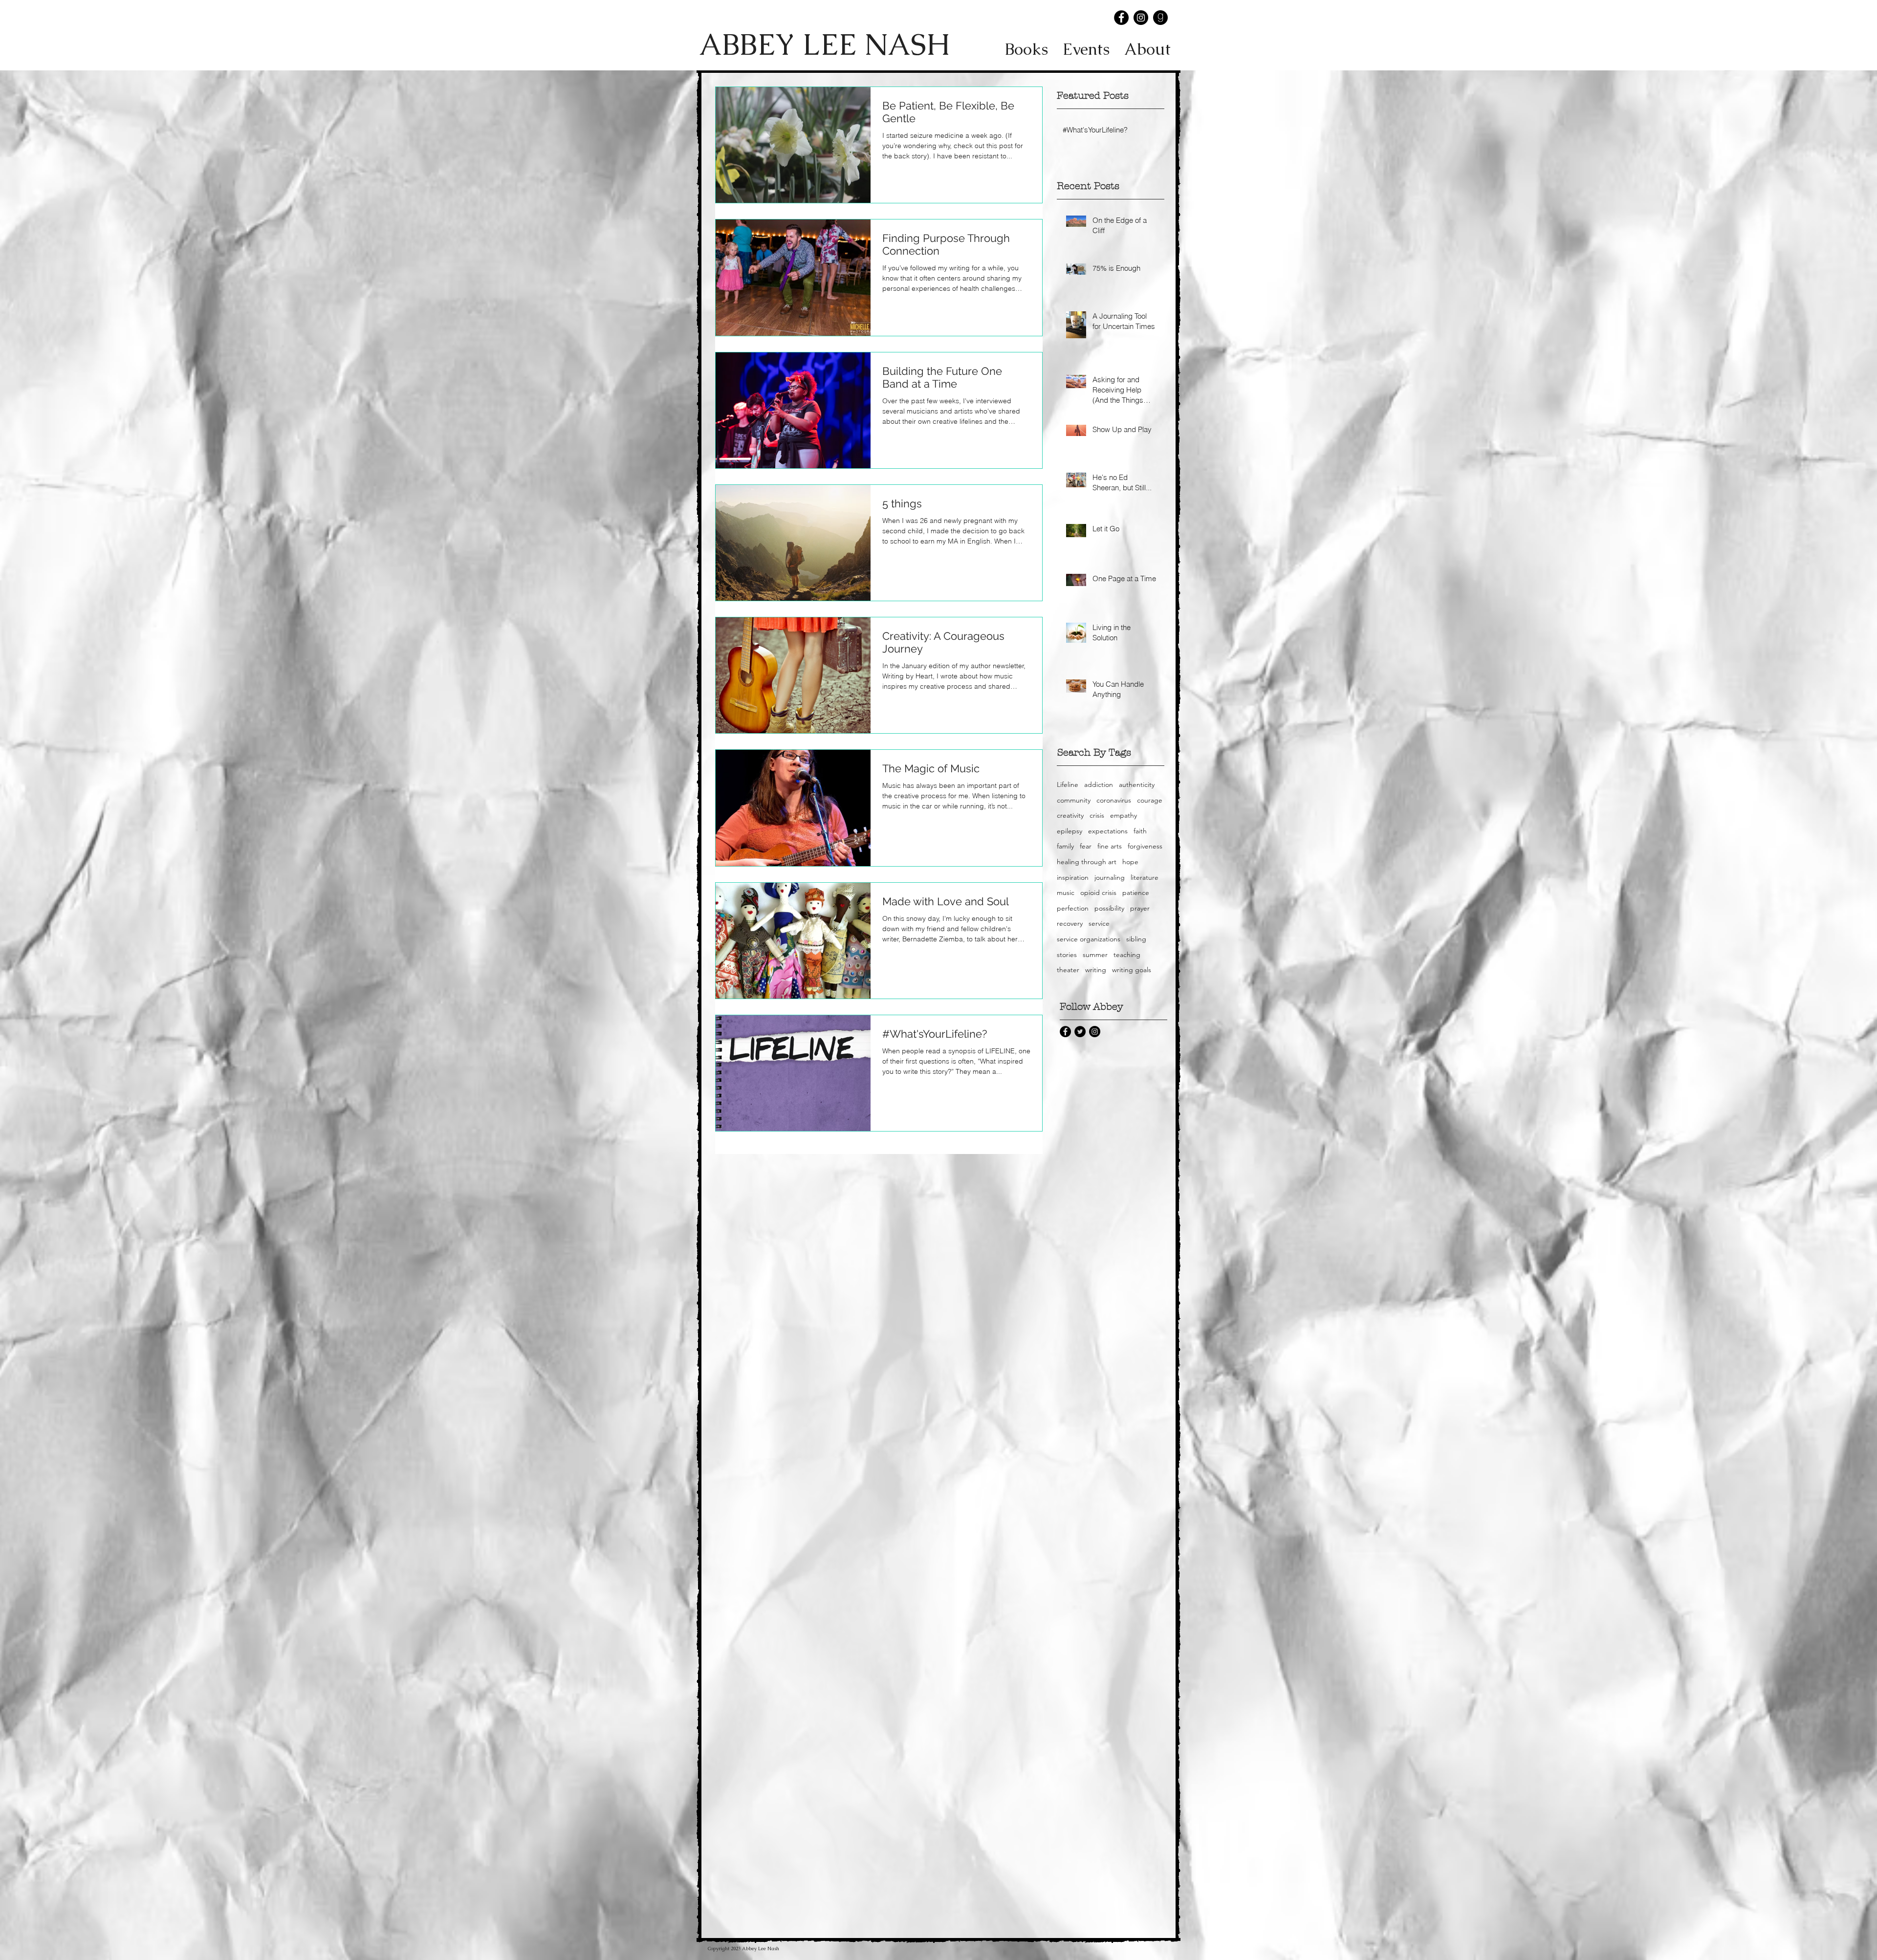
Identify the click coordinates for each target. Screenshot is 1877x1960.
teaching (1127, 955)
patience (1136, 893)
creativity (1070, 815)
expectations (1108, 831)
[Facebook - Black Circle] (1121, 18)
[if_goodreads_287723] (1160, 18)
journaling (1110, 877)
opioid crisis (1098, 893)
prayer (1140, 908)
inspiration (1073, 877)
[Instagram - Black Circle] (1141, 18)
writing (1096, 970)
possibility (1109, 908)
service (1099, 923)
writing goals (1132, 970)
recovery (1070, 923)
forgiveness (1145, 846)
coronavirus (1114, 800)
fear (1086, 846)
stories (1067, 955)
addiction (1099, 784)
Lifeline (1068, 784)
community (1074, 800)
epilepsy (1069, 831)
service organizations (1089, 939)
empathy (1124, 815)
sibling (1136, 939)
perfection (1073, 908)
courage (1150, 800)
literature (1145, 877)
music (1066, 893)
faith (1140, 831)
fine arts (1110, 846)
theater (1068, 970)
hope (1130, 862)
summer (1095, 955)
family (1065, 846)
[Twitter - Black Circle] (1080, 1032)
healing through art (1087, 862)
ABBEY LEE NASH (824, 44)
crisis (1097, 815)
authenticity (1137, 784)
